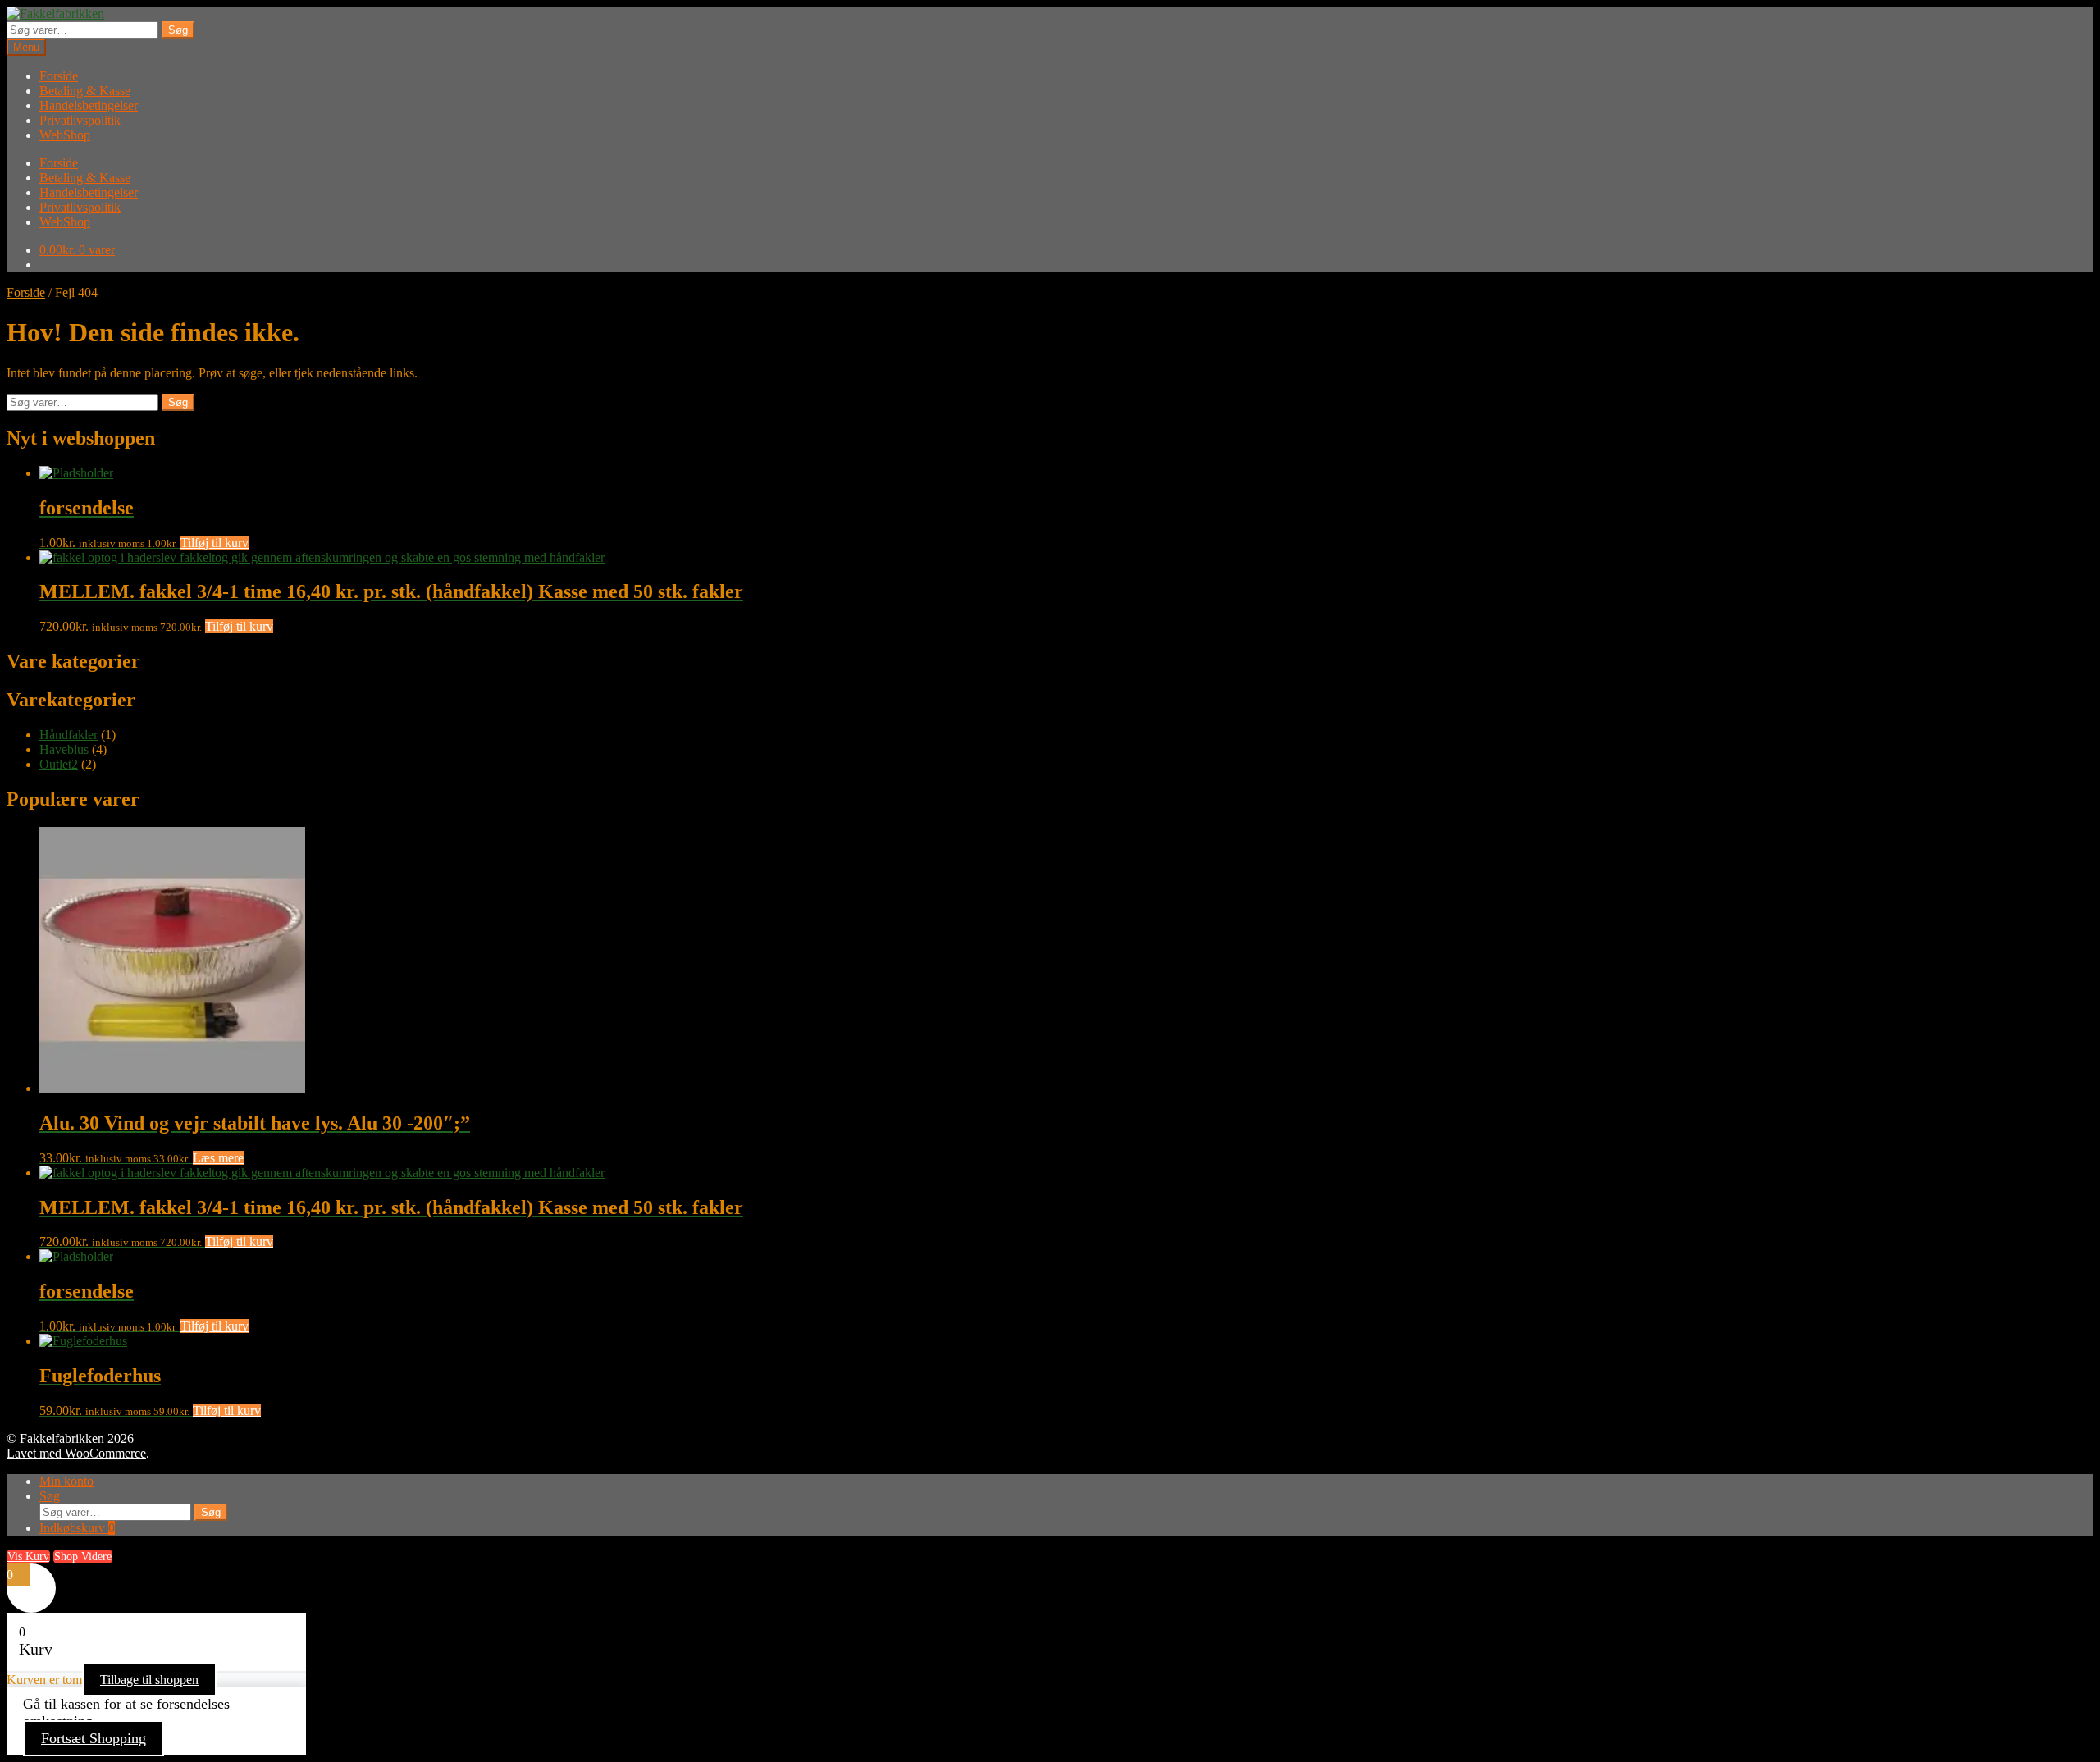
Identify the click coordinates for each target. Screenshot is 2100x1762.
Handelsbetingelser (89, 105)
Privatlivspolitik (80, 120)
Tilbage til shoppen (149, 1680)
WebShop (65, 135)
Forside (59, 76)
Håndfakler (68, 735)
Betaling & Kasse (85, 91)
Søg (178, 30)
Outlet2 (59, 764)
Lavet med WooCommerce (76, 1453)
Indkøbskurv (77, 1528)
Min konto (66, 1481)
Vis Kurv (28, 1557)
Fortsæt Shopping (94, 1738)
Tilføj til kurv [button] (215, 543)
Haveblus (64, 749)
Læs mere (218, 1158)
